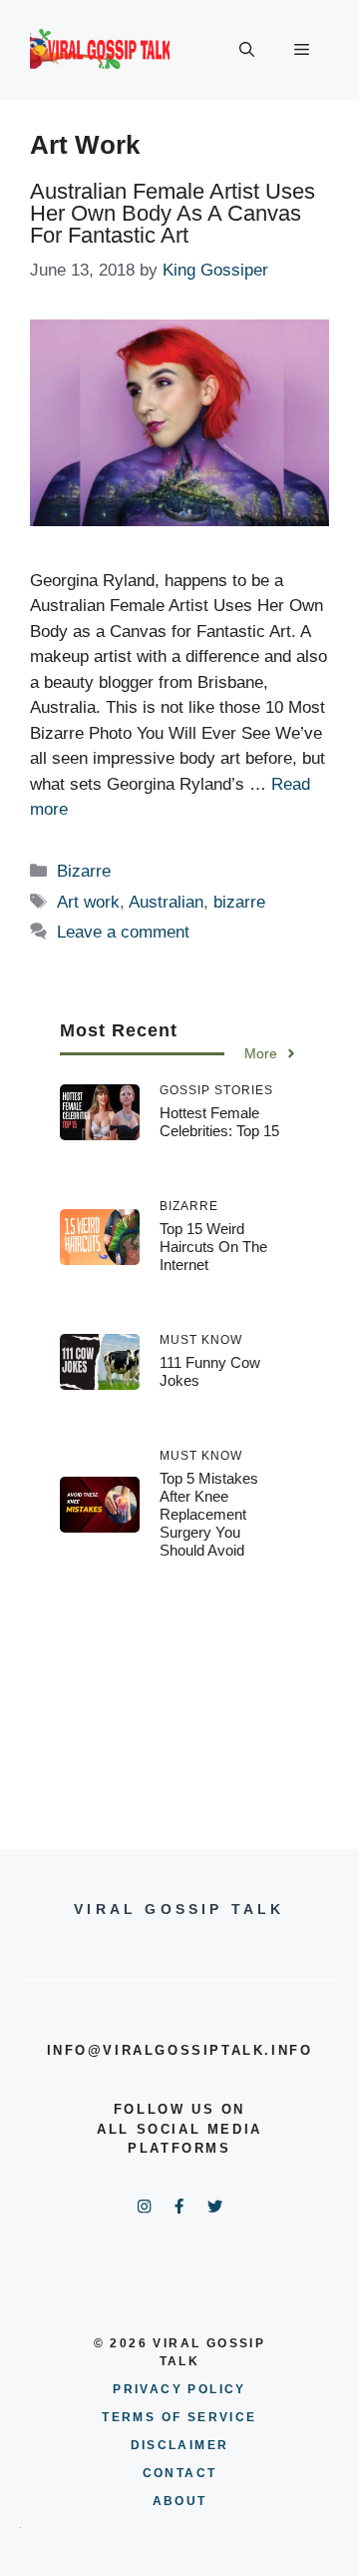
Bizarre (84, 871)
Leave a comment (123, 932)
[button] (247, 50)
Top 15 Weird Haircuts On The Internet (213, 1247)
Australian (166, 902)
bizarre (239, 902)
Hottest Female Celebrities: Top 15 (219, 1122)
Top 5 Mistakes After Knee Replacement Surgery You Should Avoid (209, 1514)
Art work (88, 902)
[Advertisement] (179, 1689)
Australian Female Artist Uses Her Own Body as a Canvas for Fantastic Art (173, 213)
